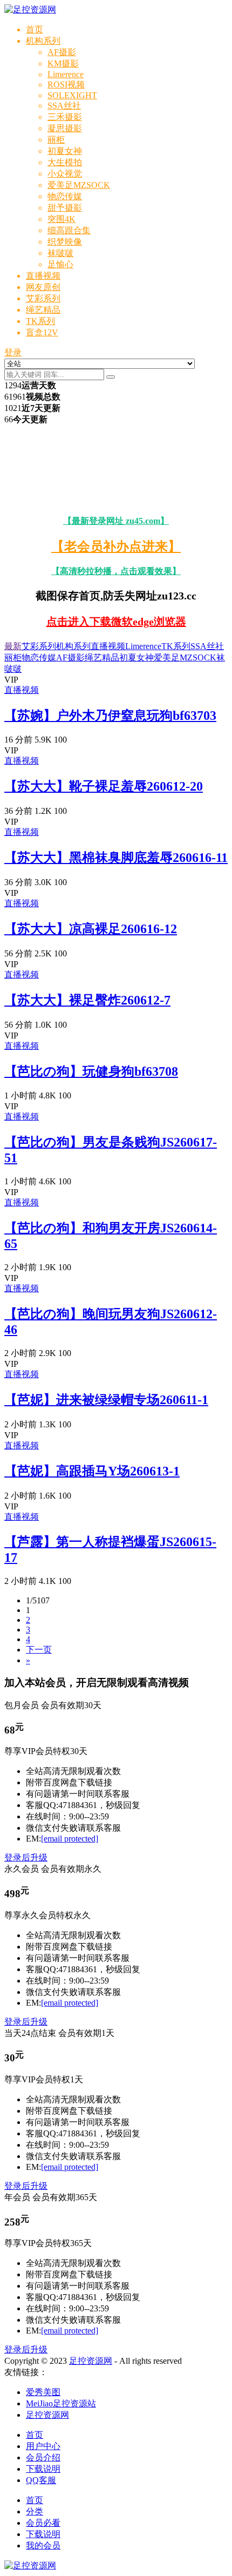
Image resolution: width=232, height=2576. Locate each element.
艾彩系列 (43, 298)
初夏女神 (65, 151)
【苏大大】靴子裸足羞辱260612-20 (104, 786)
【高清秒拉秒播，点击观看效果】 (116, 571)
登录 (13, 352)
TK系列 (40, 321)
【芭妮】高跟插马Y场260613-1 (92, 1471)
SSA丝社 (64, 106)
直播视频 (43, 276)
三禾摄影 (65, 117)
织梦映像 (65, 242)
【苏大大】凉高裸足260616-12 (91, 929)
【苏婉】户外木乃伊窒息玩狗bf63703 (110, 716)
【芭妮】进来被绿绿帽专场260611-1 (106, 1400)
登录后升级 (26, 1857)
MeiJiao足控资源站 (61, 2403)
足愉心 (60, 264)
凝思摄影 (65, 128)
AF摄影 (62, 52)
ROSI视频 (66, 85)
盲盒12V (42, 332)
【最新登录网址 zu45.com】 (116, 521)
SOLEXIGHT (72, 95)
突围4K (62, 219)
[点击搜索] (111, 377)
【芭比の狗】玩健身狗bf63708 (91, 1071)
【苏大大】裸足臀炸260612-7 (87, 1000)
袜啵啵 (60, 253)
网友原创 (43, 287)
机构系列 (43, 41)
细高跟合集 (69, 230)
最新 (13, 646)
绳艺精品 (43, 310)
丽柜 (56, 140)
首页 (35, 29)
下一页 (39, 1650)
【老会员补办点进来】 (116, 547)
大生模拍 (65, 162)
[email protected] (70, 1839)
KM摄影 (63, 63)
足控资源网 (91, 2361)
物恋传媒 (65, 196)
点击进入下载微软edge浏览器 (116, 622)
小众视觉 (65, 174)
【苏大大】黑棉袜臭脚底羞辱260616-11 (116, 858)
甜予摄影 (65, 208)
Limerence (66, 74)
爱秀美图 (43, 2392)
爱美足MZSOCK (79, 185)
